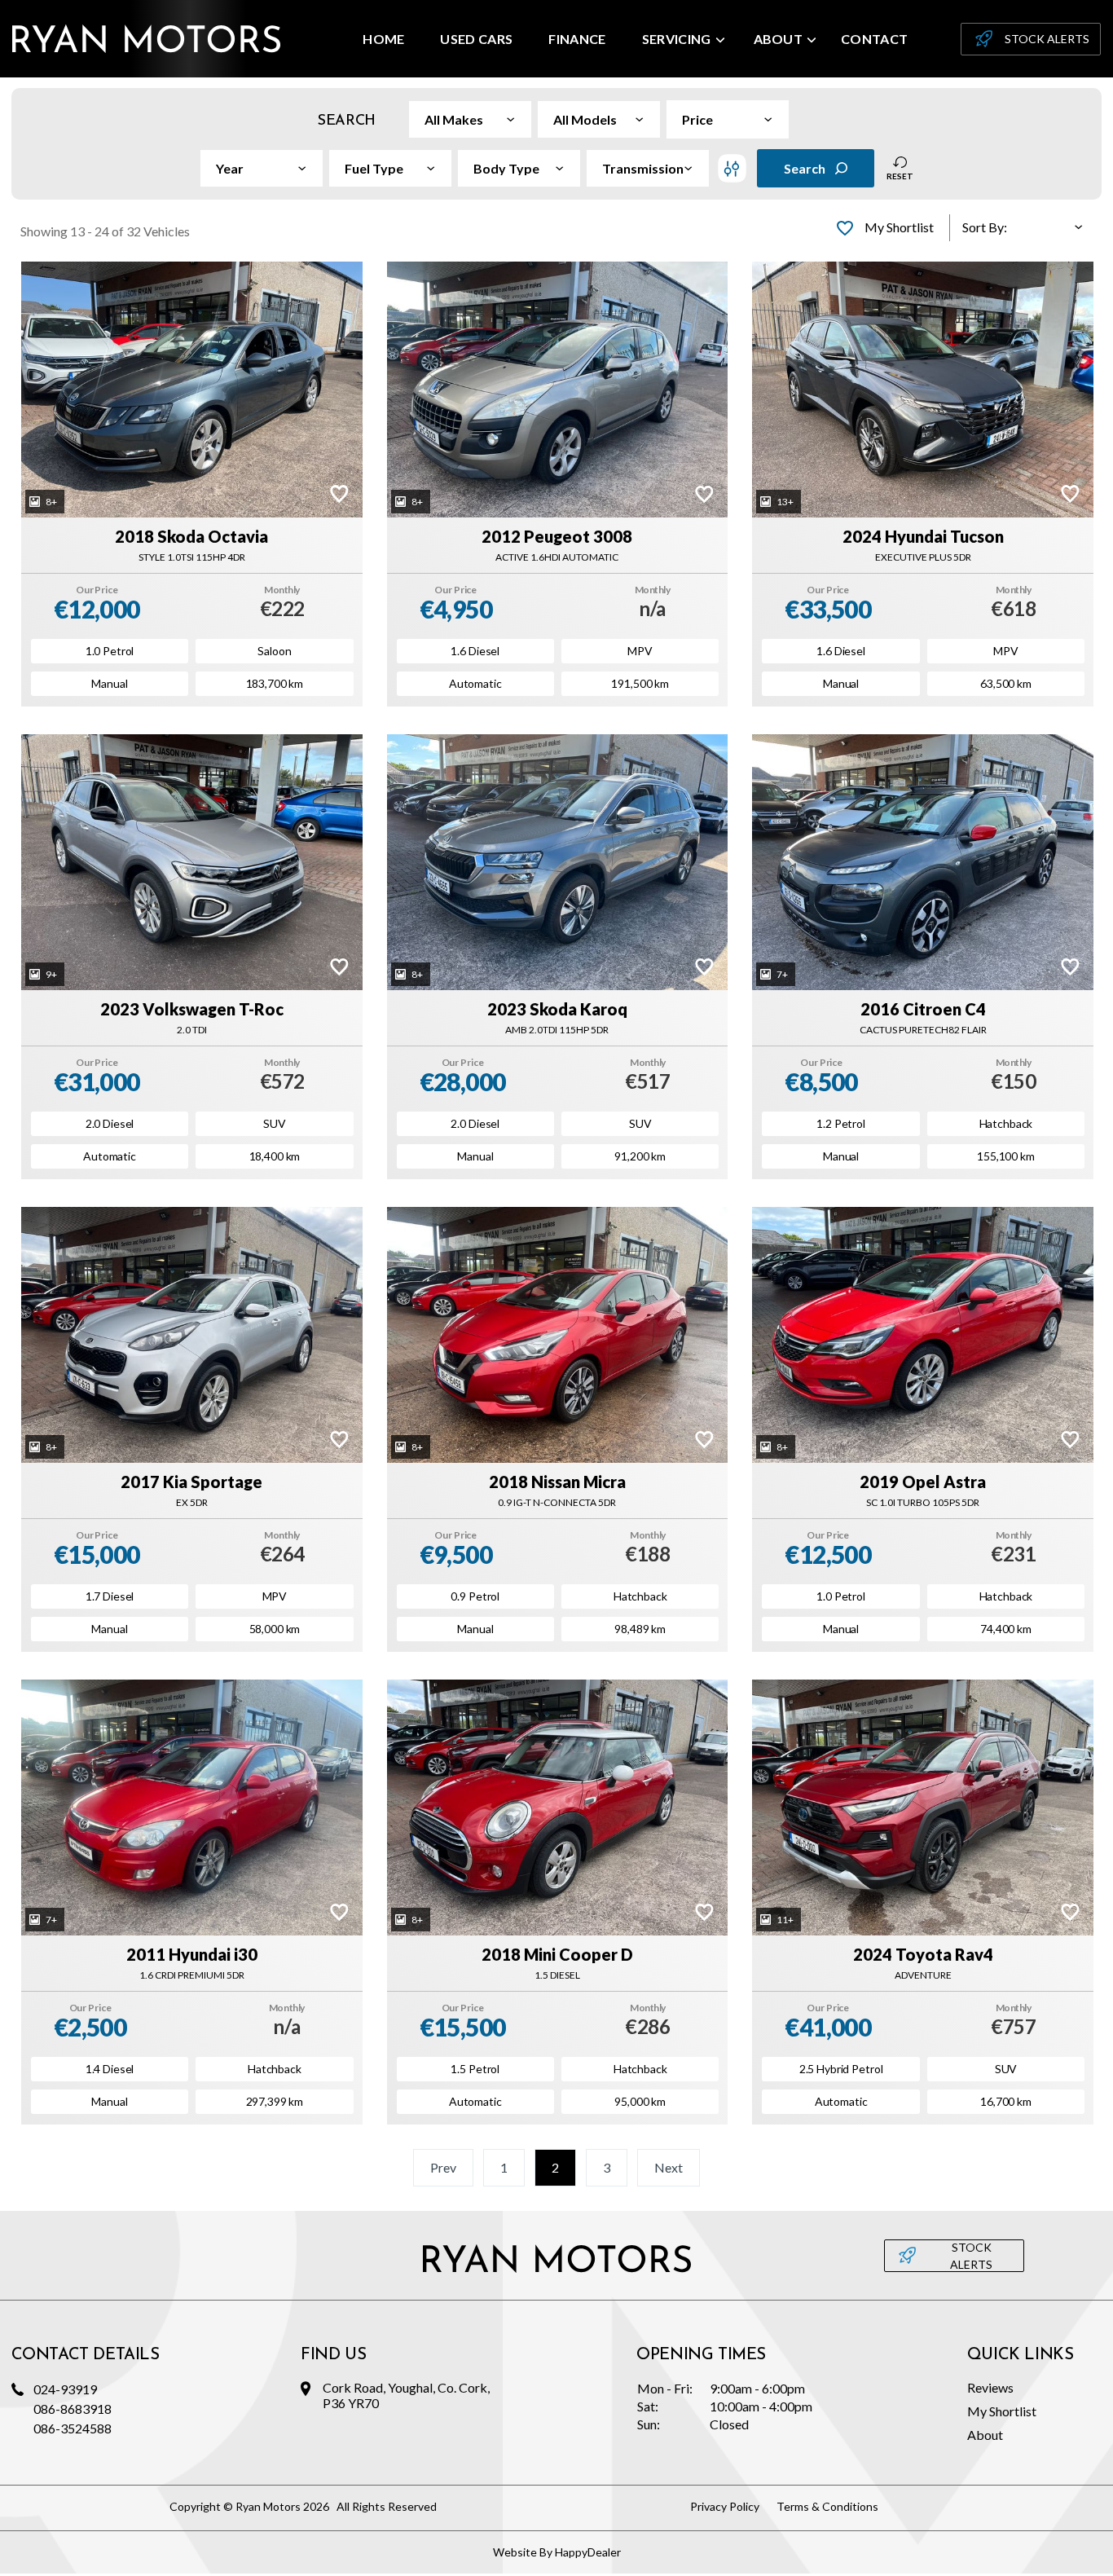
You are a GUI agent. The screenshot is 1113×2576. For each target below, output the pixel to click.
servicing (677, 39)
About (779, 39)
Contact (874, 39)
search (805, 168)
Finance (577, 39)
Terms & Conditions (827, 2506)
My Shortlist (1002, 2411)
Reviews (990, 2387)
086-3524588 (73, 2428)
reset (900, 176)
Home (383, 39)
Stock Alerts (1047, 39)
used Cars (476, 39)
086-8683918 (73, 2409)
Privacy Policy (725, 2506)
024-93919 (65, 2389)
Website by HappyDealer (557, 2552)
